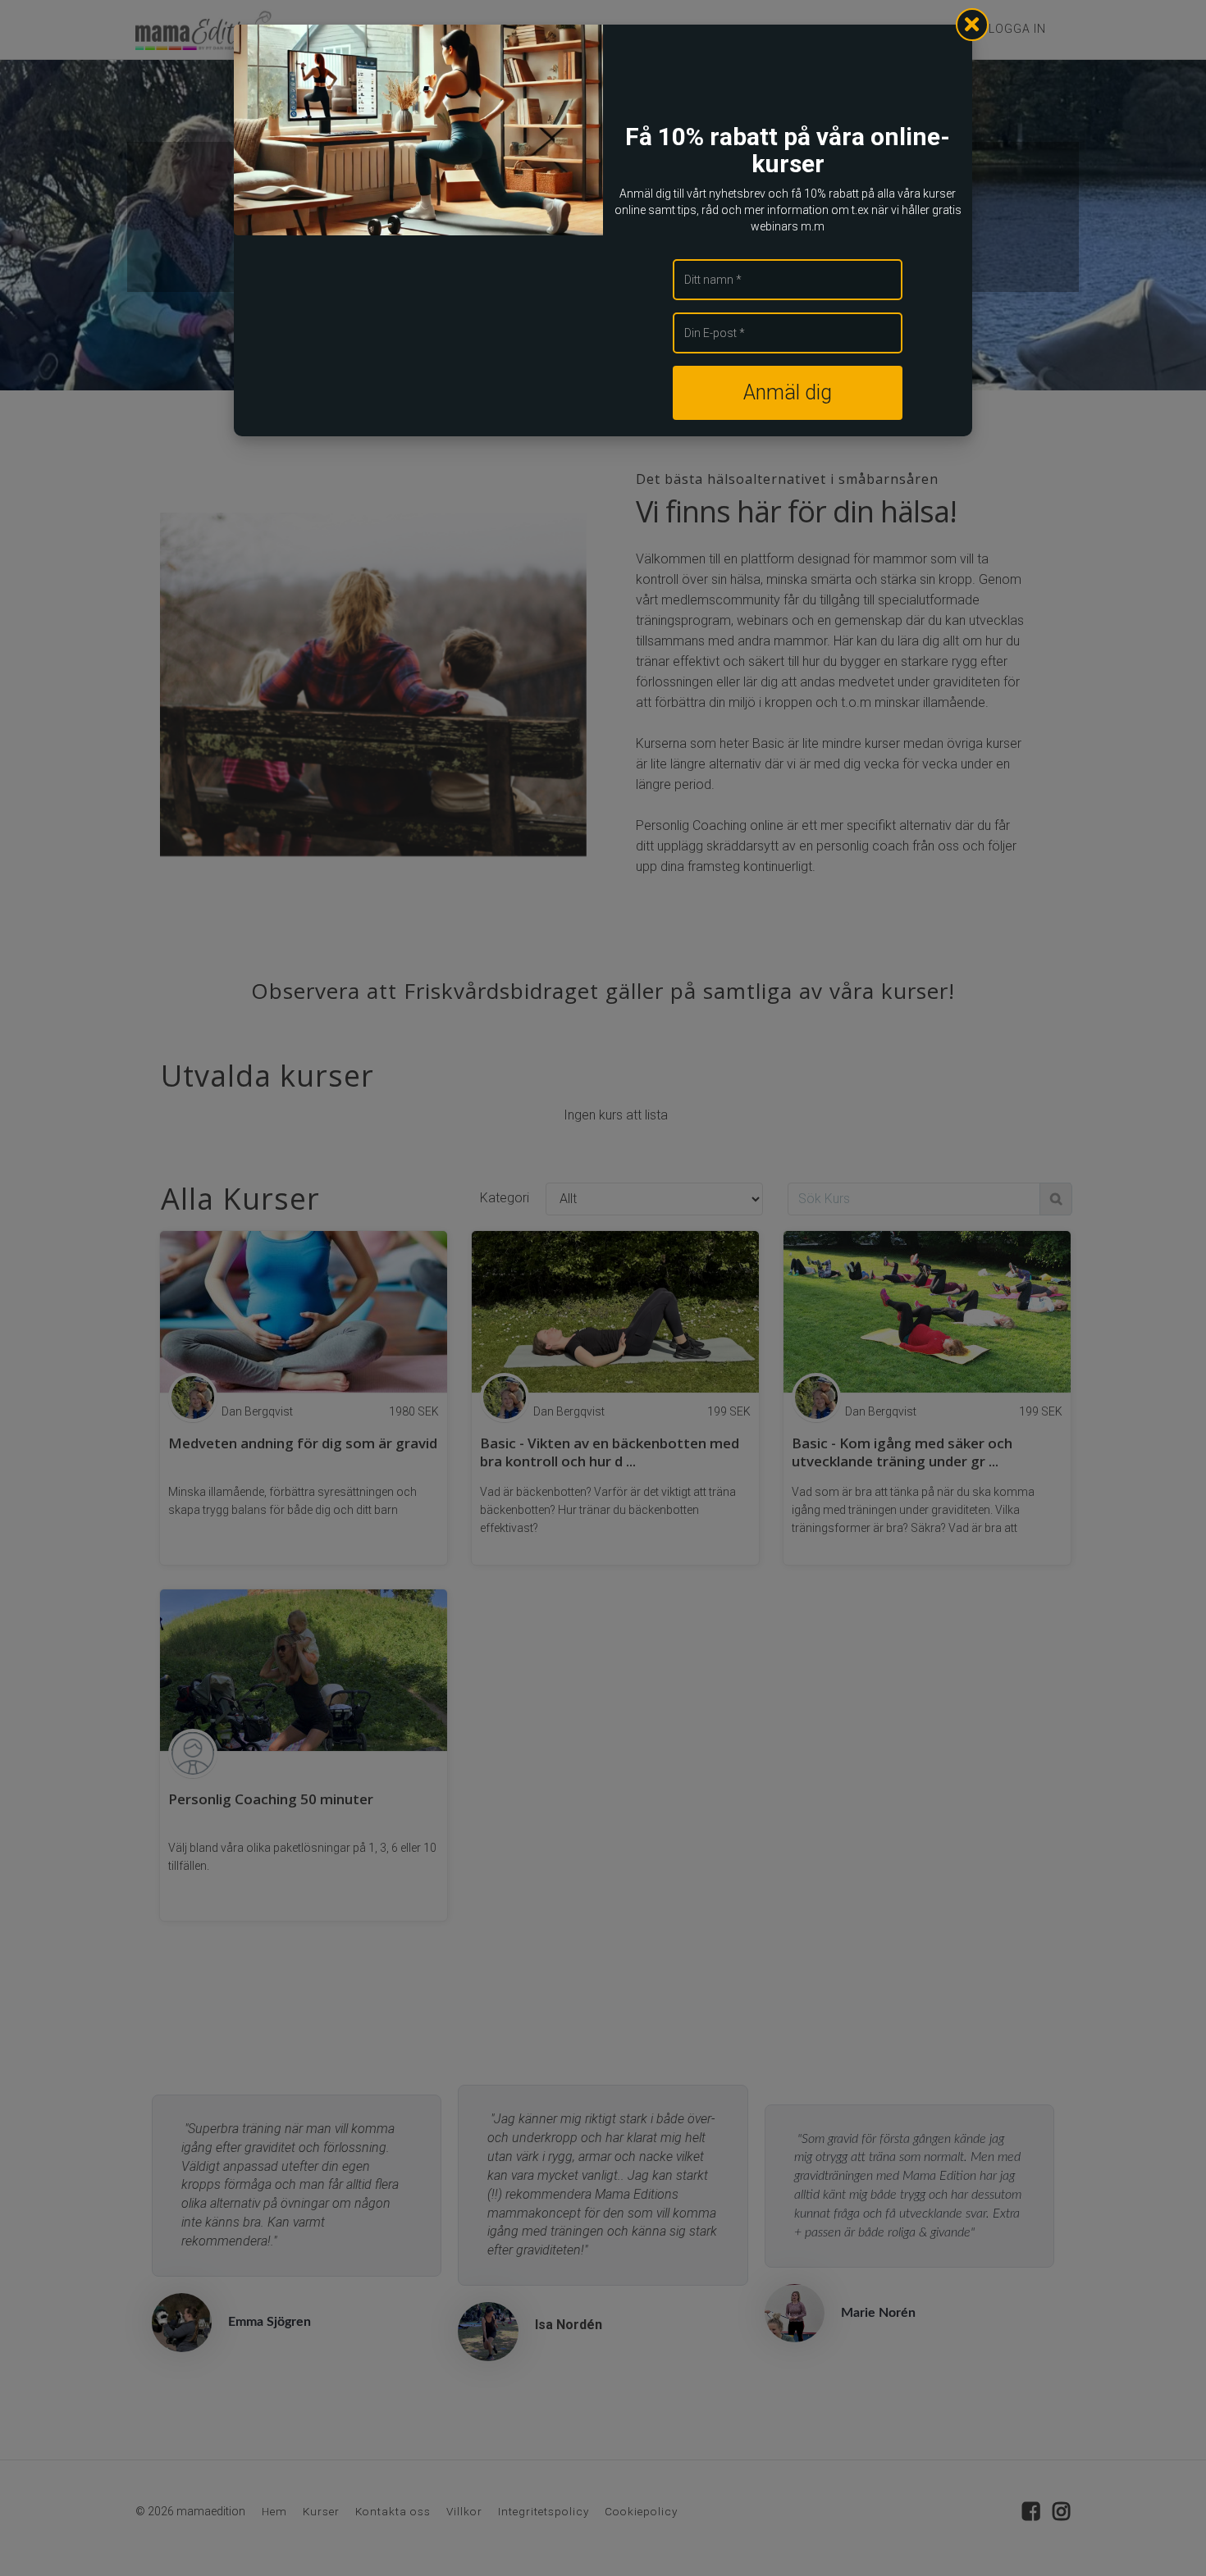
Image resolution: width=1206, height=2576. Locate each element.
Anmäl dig (788, 392)
